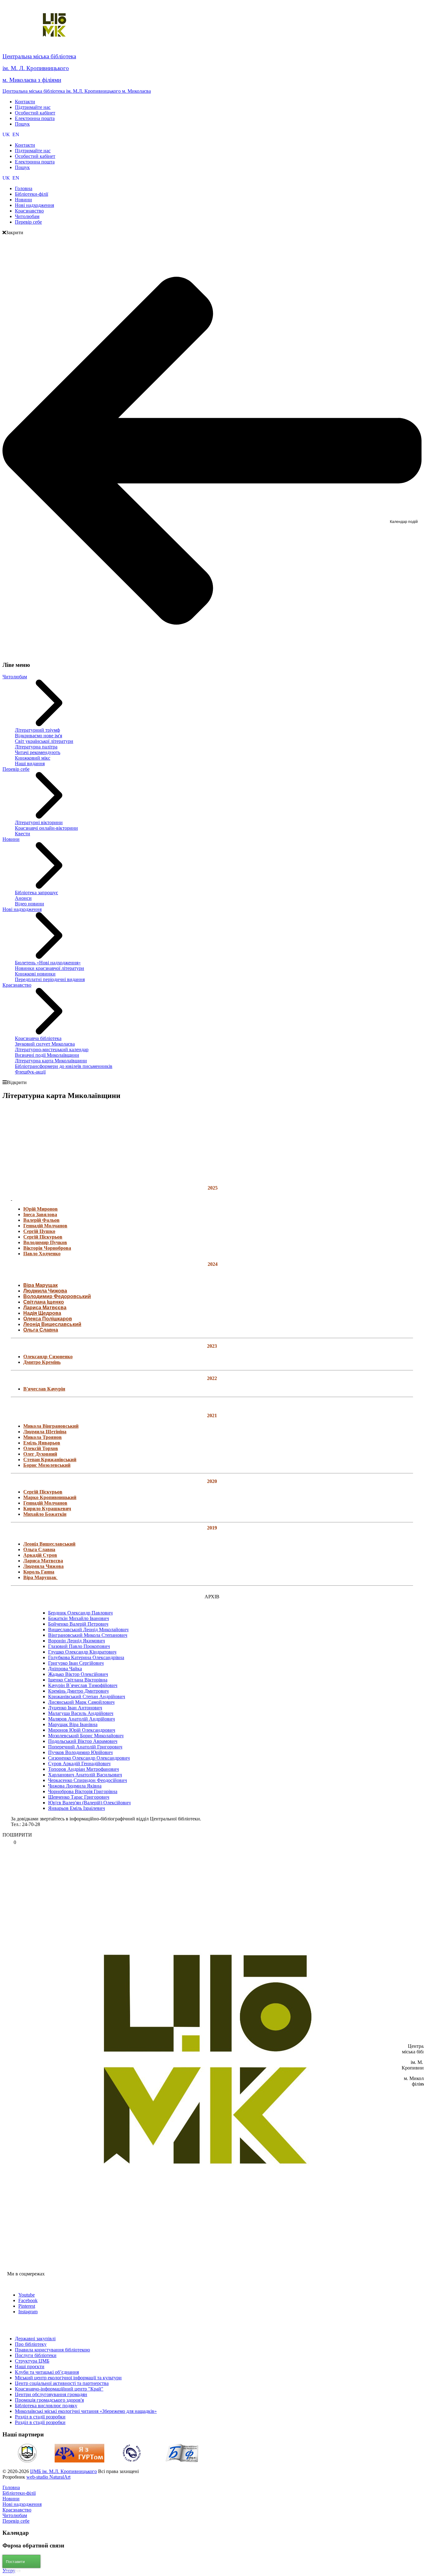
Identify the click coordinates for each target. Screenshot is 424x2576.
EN (16, 134)
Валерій (33, 1220)
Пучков (58, 1242)
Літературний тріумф (37, 730)
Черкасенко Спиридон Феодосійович (88, 1780)
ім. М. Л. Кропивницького (36, 68)
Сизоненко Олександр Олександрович (89, 1758)
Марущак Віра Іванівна (73, 1724)
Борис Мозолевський (47, 1465)
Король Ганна (39, 1572)
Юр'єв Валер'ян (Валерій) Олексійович (89, 1803)
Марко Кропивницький (50, 1497)
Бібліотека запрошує (36, 893)
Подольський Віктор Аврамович (83, 1741)
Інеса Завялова (40, 1214)
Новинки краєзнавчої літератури (50, 968)
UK (7, 134)
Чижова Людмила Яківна (75, 1786)
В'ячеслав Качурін (44, 1389)
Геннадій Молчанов (45, 1226)
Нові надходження (22, 909)
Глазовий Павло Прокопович (79, 1646)
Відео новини (29, 904)
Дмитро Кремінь (42, 1362)
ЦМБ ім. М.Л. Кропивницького (63, 2471)
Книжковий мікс (33, 758)
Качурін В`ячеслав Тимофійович (83, 1685)
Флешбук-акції (30, 1072)
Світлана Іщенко (44, 1302)
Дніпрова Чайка (65, 1669)
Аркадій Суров (40, 1555)
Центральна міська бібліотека (39, 56)
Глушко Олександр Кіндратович (82, 1652)
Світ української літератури (44, 741)
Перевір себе (16, 769)
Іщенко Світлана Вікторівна (78, 1680)
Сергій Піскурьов (43, 1492)
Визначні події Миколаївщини (47, 1055)
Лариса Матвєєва (45, 1308)
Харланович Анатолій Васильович (85, 1775)
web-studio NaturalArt (48, 2477)
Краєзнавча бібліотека (38, 1038)
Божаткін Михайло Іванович (79, 1618)
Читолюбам (15, 677)
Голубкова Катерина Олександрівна (86, 1657)
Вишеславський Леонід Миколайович (88, 1630)
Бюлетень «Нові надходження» (48, 963)
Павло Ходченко (42, 1254)
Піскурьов (51, 1237)
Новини (11, 839)
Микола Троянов (43, 1437)
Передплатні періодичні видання (50, 979)
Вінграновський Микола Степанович (88, 1635)
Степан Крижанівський (50, 1460)
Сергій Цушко (39, 1231)
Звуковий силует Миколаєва (45, 1044)
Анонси (23, 898)
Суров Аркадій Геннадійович (79, 1763)
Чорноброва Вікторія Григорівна (83, 1791)
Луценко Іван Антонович (75, 1708)
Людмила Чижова (45, 1291)
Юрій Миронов (41, 1209)
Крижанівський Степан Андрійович (87, 1696)
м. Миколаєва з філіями (32, 80)
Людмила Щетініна (45, 1432)
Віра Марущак (41, 1285)
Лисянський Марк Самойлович (81, 1702)
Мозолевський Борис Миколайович (86, 1736)
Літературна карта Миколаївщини (51, 1061)
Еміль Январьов (42, 1443)
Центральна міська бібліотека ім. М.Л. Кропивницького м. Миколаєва (77, 91)
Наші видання (30, 763)
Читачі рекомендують (38, 752)
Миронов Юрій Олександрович (82, 1730)
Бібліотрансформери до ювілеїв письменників (64, 1066)
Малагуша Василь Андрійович (81, 1713)
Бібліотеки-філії (19, 2493)
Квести (23, 834)
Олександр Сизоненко (48, 1357)
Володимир (36, 1242)
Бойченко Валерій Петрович (78, 1624)
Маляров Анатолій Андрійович (81, 1719)
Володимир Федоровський (57, 1296)
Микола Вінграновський (51, 1426)
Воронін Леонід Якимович (77, 1641)
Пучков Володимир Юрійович (80, 1752)
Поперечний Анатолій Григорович (85, 1747)
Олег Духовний (40, 1454)
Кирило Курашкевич (47, 1509)
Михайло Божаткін (45, 1514)
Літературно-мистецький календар (52, 1049)
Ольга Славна (41, 1330)
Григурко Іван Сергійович (76, 1663)
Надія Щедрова (42, 1313)
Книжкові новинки (35, 974)
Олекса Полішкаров (48, 1319)
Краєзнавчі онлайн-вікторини (46, 828)
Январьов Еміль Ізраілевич (77, 1808)
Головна (11, 2487)
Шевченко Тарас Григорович (79, 1797)
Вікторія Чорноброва (47, 1248)
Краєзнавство (17, 985)
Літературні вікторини (39, 822)
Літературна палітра (36, 747)
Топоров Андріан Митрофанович (83, 1769)
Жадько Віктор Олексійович (78, 1674)
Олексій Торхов (41, 1448)
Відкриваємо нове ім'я (38, 736)
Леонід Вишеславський (52, 1324)
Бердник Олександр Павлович (80, 1613)
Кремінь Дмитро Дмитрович (78, 1691)
